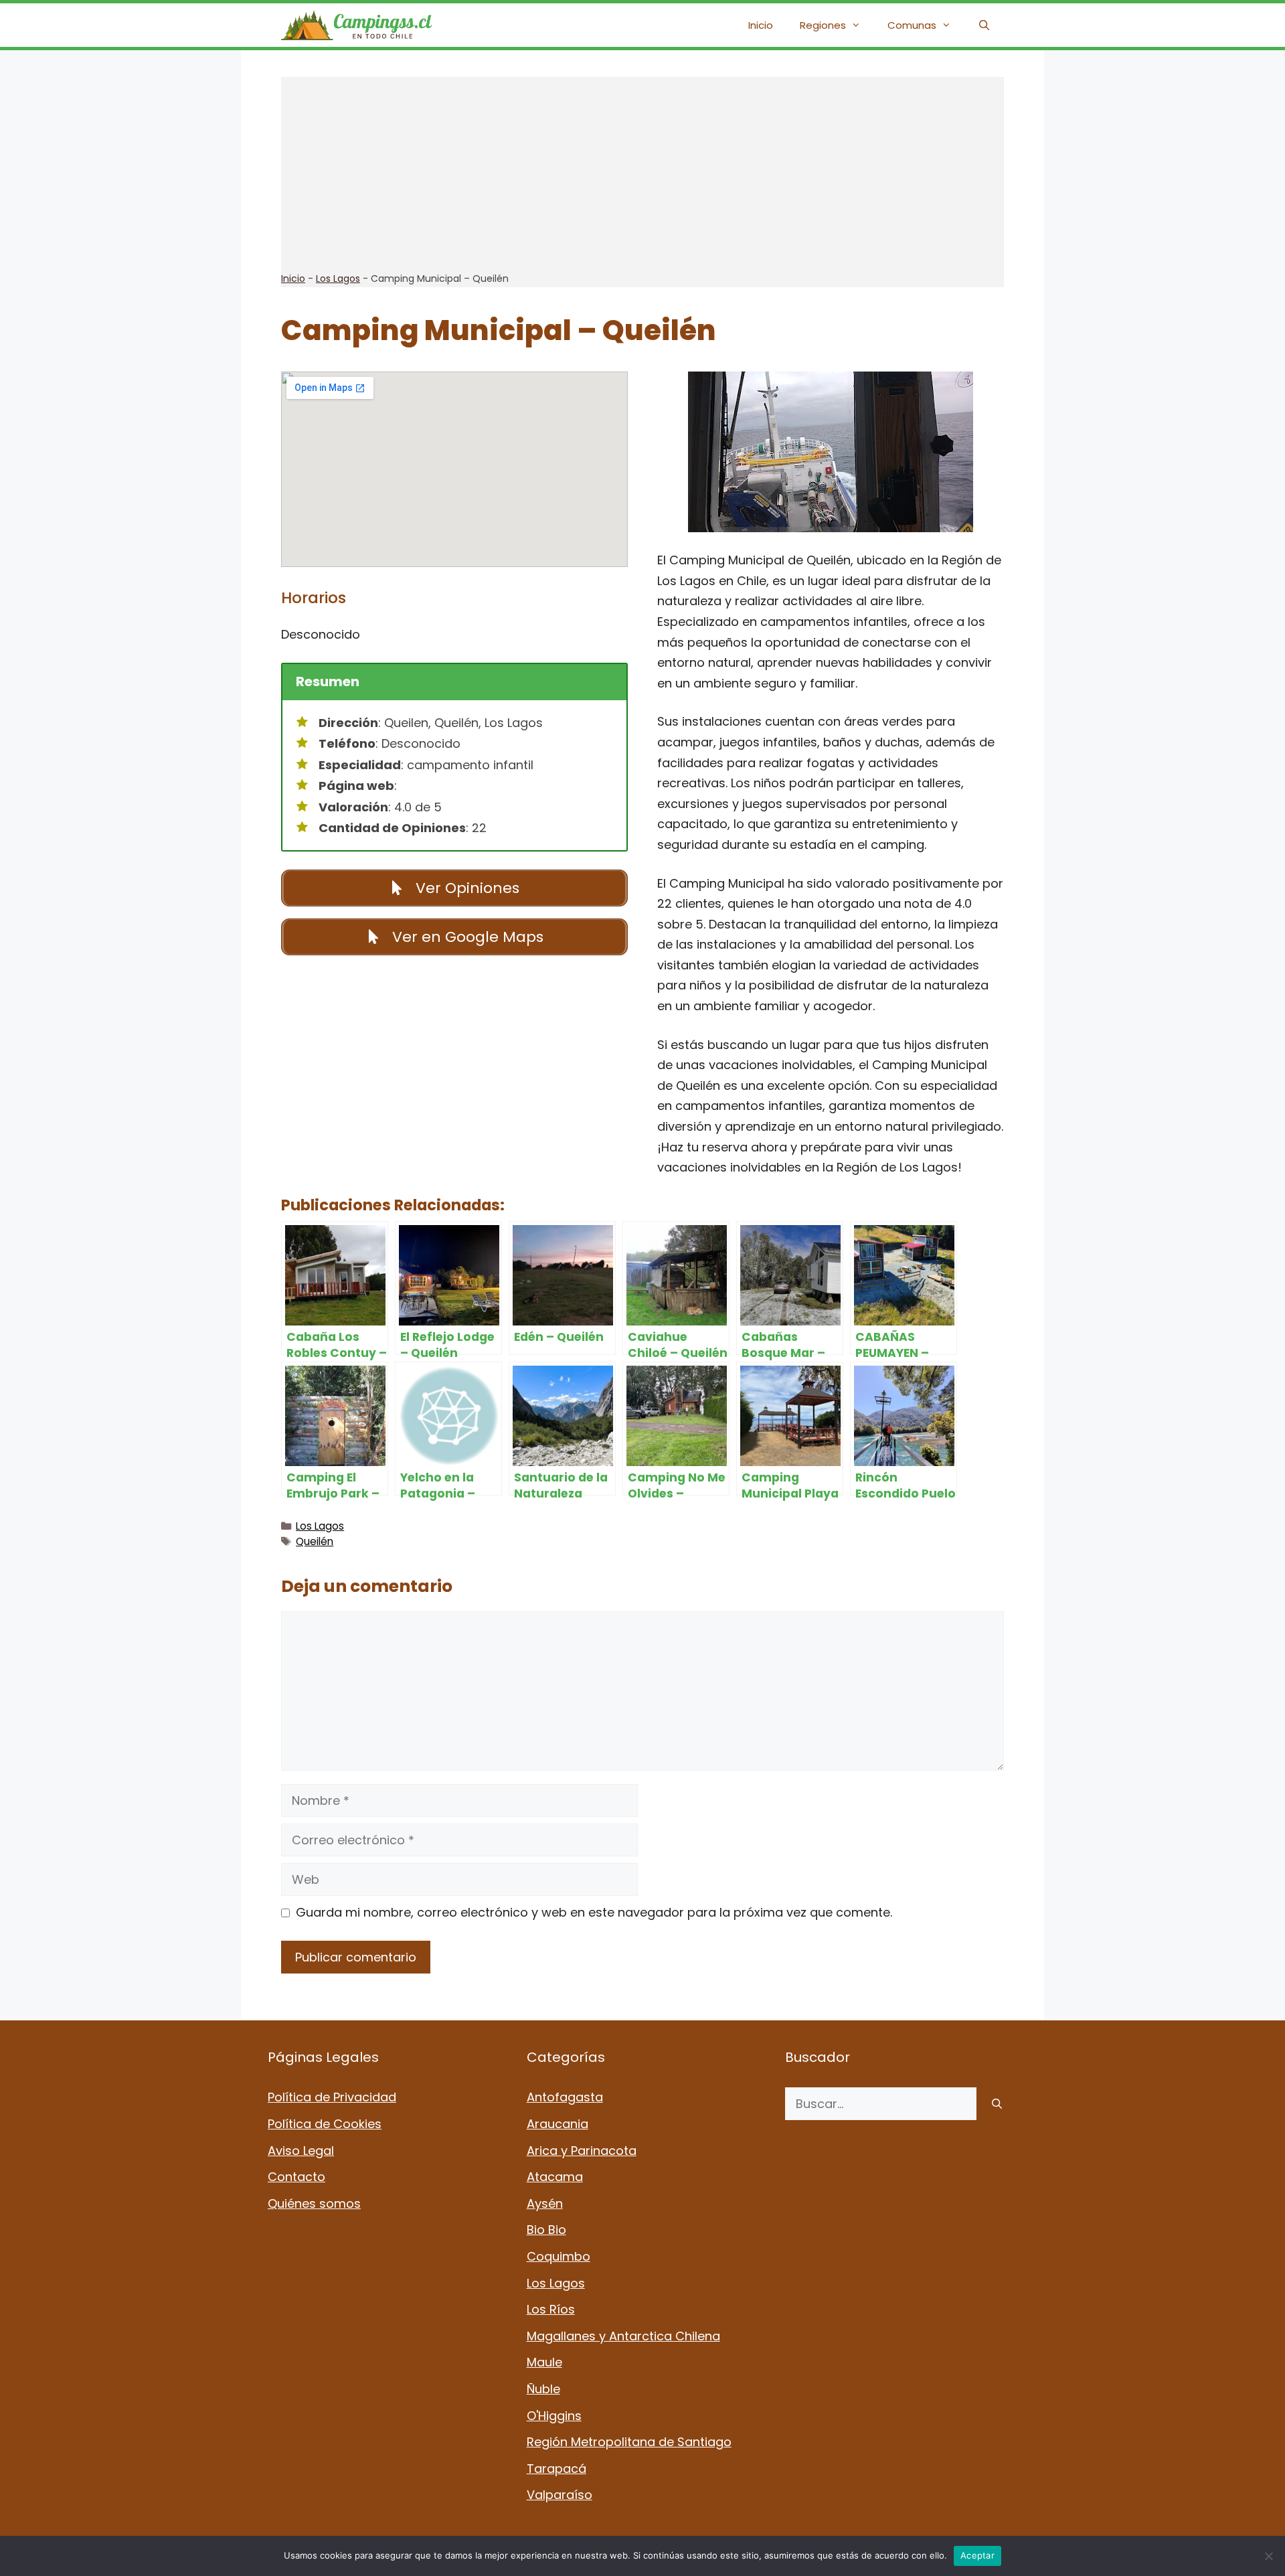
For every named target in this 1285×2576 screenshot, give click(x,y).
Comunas (912, 25)
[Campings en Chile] (356, 25)
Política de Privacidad (332, 2097)
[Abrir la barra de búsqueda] (984, 25)
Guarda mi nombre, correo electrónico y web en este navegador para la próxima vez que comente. (594, 1912)
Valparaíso (560, 2495)
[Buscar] (997, 2104)
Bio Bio (546, 2230)
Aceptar (977, 2555)
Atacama (555, 2177)
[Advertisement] (642, 171)
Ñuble (543, 2389)
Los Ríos (551, 2309)
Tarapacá (556, 2469)
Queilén (315, 1541)
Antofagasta (565, 2097)
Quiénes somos (314, 2203)
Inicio (761, 25)
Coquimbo (559, 2256)
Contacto (296, 2177)
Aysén (545, 2203)
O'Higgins (554, 2416)
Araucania (558, 2124)
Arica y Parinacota (582, 2151)
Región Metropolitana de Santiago (629, 2442)
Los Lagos (338, 278)
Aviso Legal (301, 2151)
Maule (544, 2362)
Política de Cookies (325, 2124)
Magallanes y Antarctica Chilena (623, 2336)
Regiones (823, 25)
